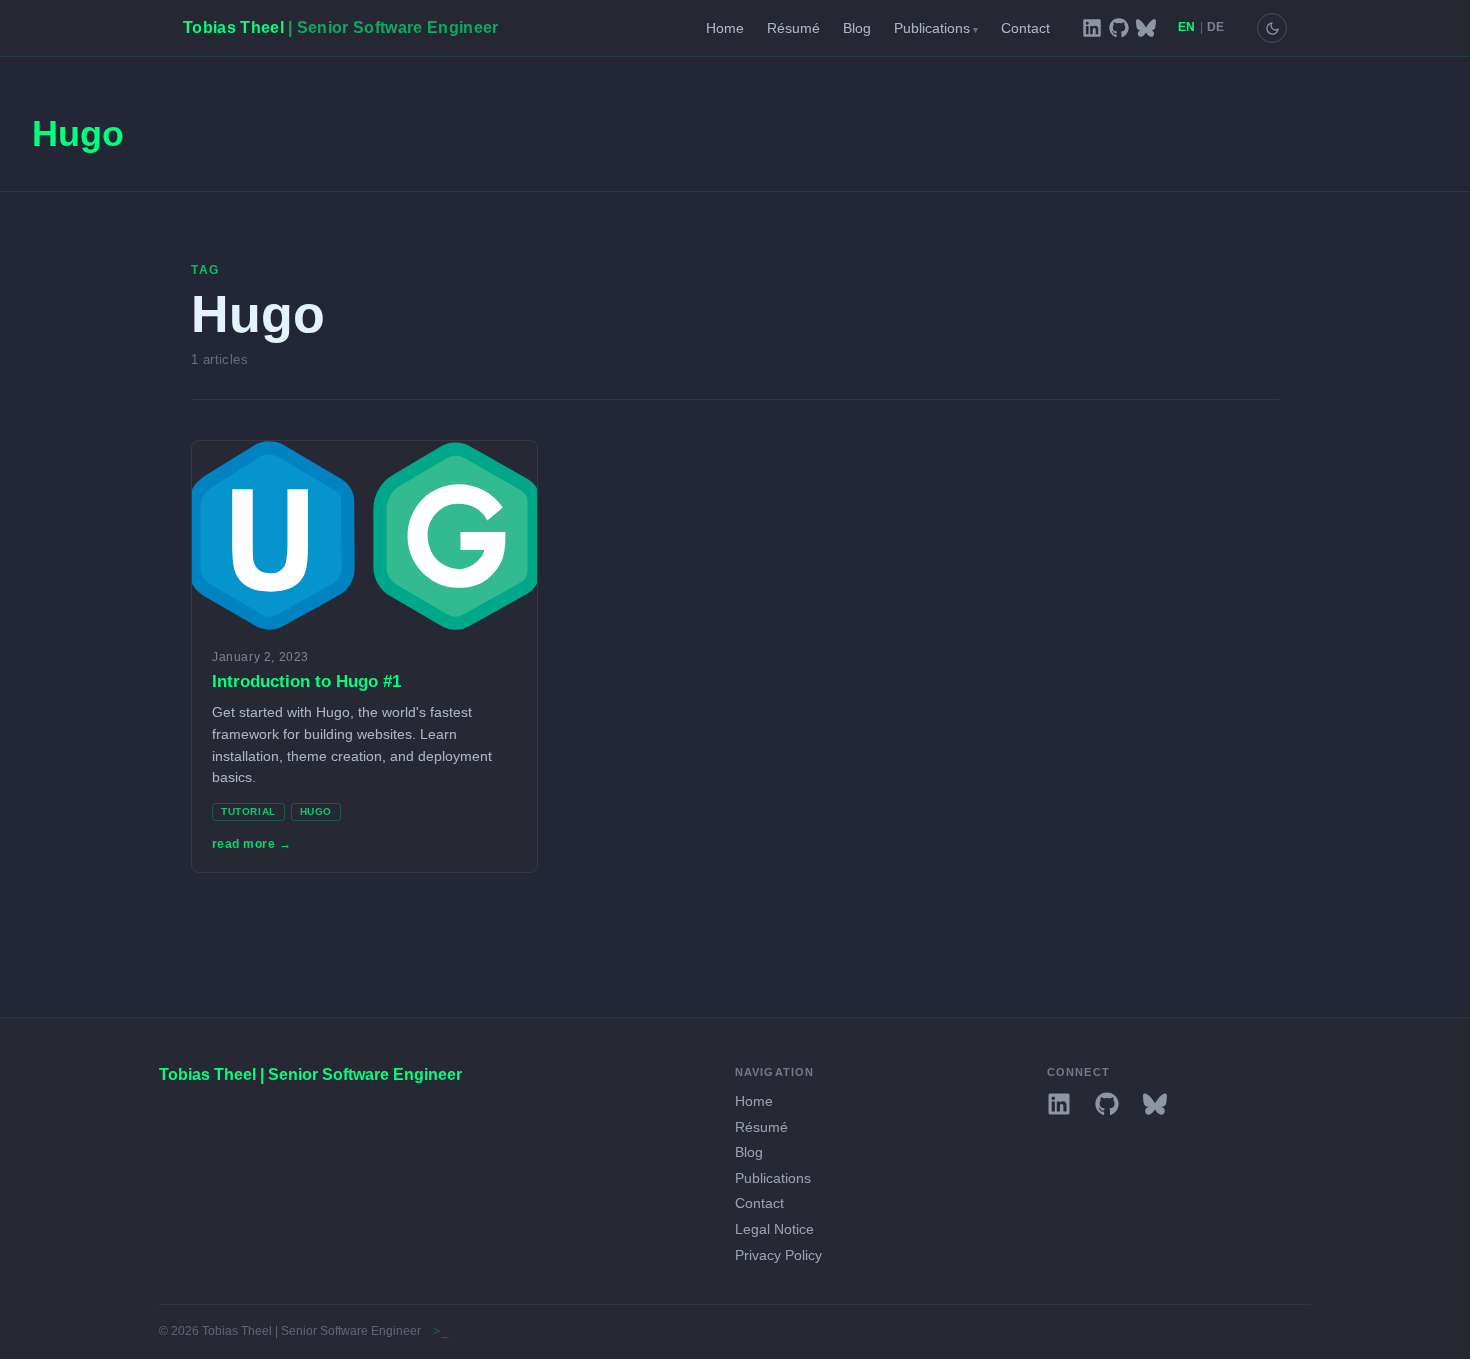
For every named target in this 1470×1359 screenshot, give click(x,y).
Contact (1025, 28)
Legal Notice (774, 1229)
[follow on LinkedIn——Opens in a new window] (1092, 28)
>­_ (440, 1331)
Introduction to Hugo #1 (306, 681)
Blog (857, 28)
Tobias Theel (340, 27)
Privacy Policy (778, 1255)
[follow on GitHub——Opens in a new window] (1119, 28)
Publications (936, 28)
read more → (252, 844)
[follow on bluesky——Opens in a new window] (1146, 28)
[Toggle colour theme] (1272, 28)
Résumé (793, 28)
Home (725, 28)
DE (1216, 27)
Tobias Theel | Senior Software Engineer (310, 1074)
